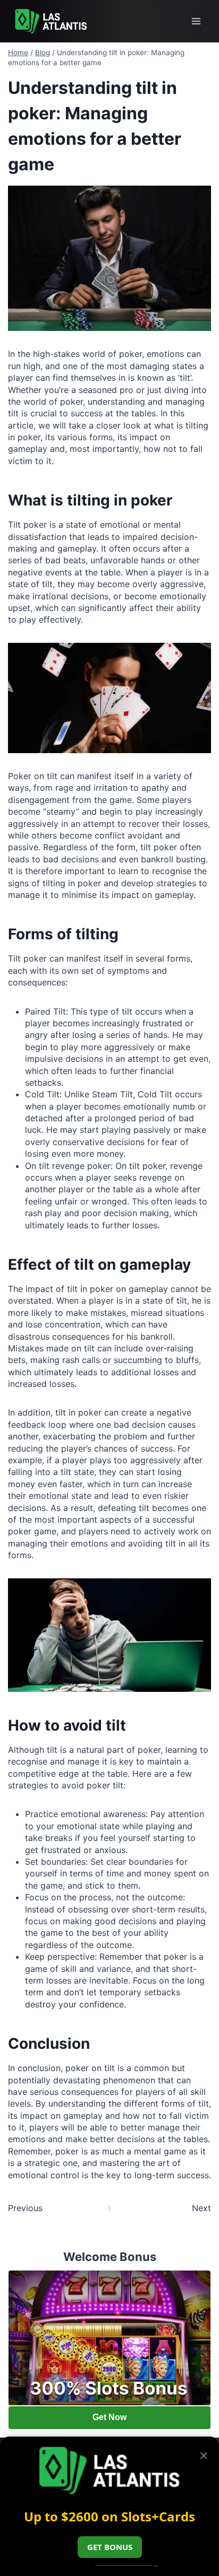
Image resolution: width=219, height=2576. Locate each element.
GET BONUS (110, 2547)
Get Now (109, 2417)
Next (201, 2208)
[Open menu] (196, 21)
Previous (25, 2208)
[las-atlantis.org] (51, 21)
